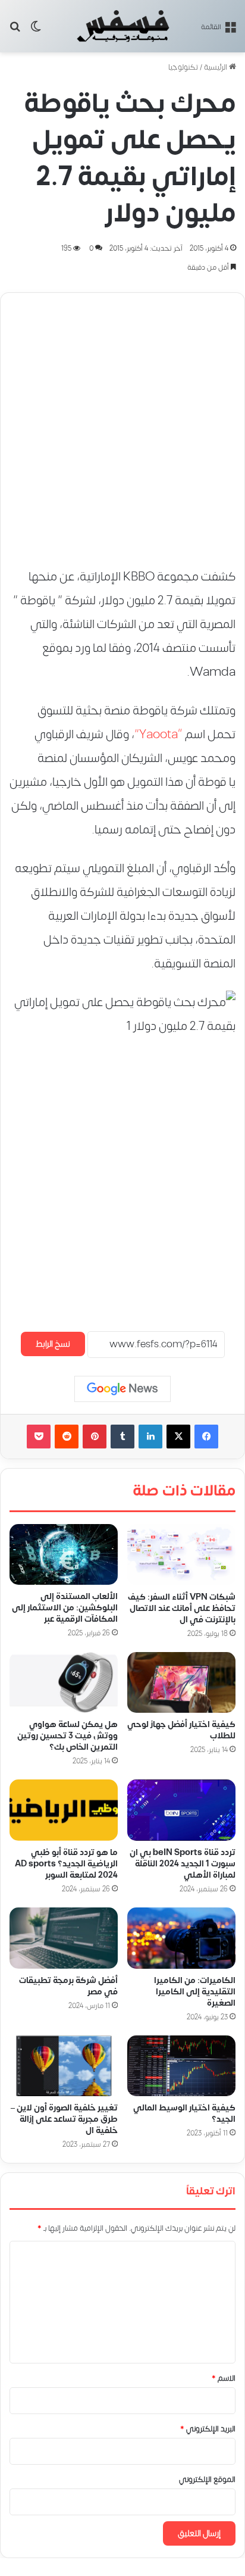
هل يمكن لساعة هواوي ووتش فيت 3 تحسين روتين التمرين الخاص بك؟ (67, 1736)
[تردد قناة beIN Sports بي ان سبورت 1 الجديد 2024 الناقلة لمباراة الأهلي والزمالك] (181, 1810)
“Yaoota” (158, 734)
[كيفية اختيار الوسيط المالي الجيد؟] (181, 2066)
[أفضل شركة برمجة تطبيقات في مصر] (64, 1938)
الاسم (224, 2378)
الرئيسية (216, 67)
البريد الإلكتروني (208, 2429)
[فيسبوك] (206, 1437)
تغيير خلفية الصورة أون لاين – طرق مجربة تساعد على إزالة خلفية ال (64, 2119)
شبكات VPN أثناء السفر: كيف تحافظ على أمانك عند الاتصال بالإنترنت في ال (182, 1608)
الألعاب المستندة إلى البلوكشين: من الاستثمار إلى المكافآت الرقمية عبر (65, 1608)
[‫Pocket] (39, 1437)
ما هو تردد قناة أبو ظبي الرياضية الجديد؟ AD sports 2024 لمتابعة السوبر (66, 1864)
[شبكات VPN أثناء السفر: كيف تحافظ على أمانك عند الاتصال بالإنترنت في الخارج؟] (181, 1555)
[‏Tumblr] (122, 1437)
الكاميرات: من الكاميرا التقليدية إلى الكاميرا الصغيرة (195, 1992)
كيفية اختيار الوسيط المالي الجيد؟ (184, 2113)
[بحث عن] (15, 31)
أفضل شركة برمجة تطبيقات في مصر (68, 1986)
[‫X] (178, 1437)
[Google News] (122, 1389)
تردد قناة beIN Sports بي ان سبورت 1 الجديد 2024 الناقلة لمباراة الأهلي (183, 1864)
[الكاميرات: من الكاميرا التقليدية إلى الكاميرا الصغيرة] (181, 1938)
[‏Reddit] (67, 1437)
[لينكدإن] (150, 1437)
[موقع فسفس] (122, 26)
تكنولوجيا (183, 67)
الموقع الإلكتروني (207, 2480)
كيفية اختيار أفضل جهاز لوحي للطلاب (181, 1730)
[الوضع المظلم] (36, 31)
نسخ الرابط (53, 1344)
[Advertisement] (122, 424)
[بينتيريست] (95, 1437)
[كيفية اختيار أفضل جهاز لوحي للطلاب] (181, 1683)
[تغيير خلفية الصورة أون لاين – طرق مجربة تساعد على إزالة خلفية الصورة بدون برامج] (64, 2066)
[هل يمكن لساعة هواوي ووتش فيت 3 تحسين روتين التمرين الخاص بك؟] (64, 1683)
